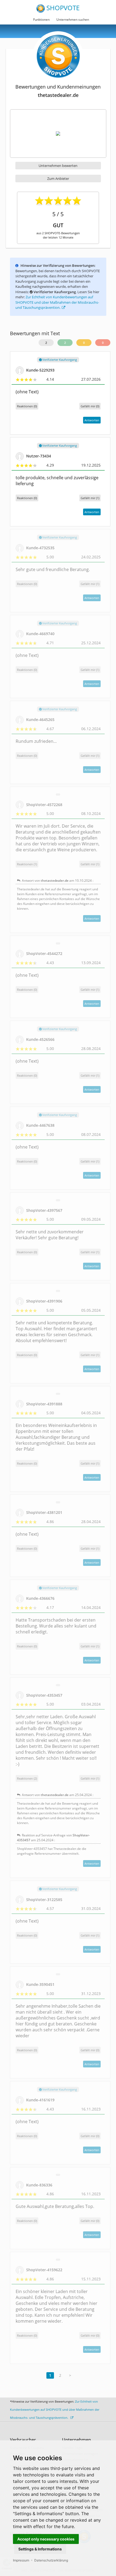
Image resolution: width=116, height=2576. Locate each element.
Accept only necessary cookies (46, 2539)
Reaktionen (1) (27, 864)
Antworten (92, 420)
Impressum (21, 2560)
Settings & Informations (40, 2549)
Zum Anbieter (58, 178)
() (90, 406)
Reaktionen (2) (27, 1778)
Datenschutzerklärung (51, 2560)
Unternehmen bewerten (58, 166)
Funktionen (41, 20)
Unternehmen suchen (73, 20)
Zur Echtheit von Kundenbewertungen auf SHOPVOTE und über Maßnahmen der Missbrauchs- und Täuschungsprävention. (57, 302)
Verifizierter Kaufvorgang (59, 360)
